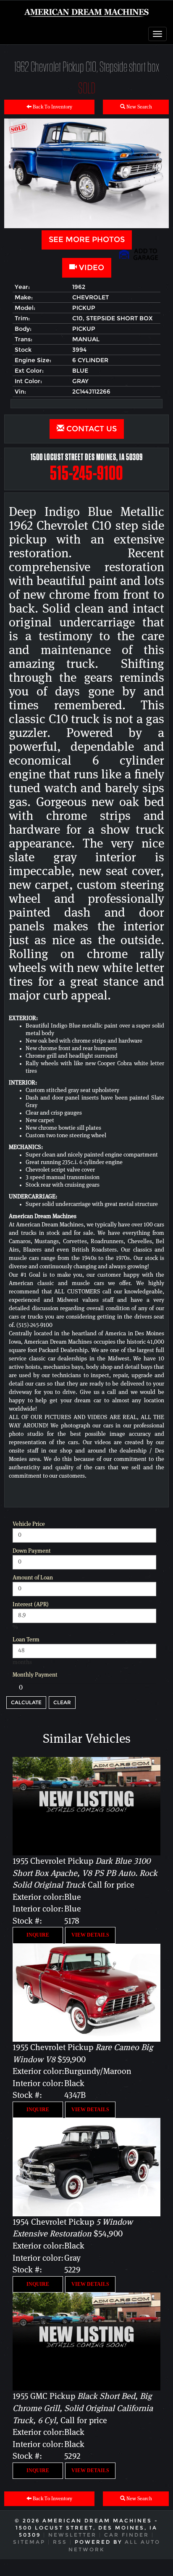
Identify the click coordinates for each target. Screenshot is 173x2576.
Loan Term (26, 1640)
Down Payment (32, 1551)
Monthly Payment (35, 1675)
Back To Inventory (52, 107)
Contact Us (90, 429)
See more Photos (87, 240)
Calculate (26, 1702)
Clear (62, 1702)
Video (90, 268)
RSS (60, 2542)
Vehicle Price (29, 1524)
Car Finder (127, 2535)
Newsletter (72, 2535)
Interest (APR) (31, 1605)
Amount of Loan (33, 1578)
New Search (139, 107)
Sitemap (29, 2542)
